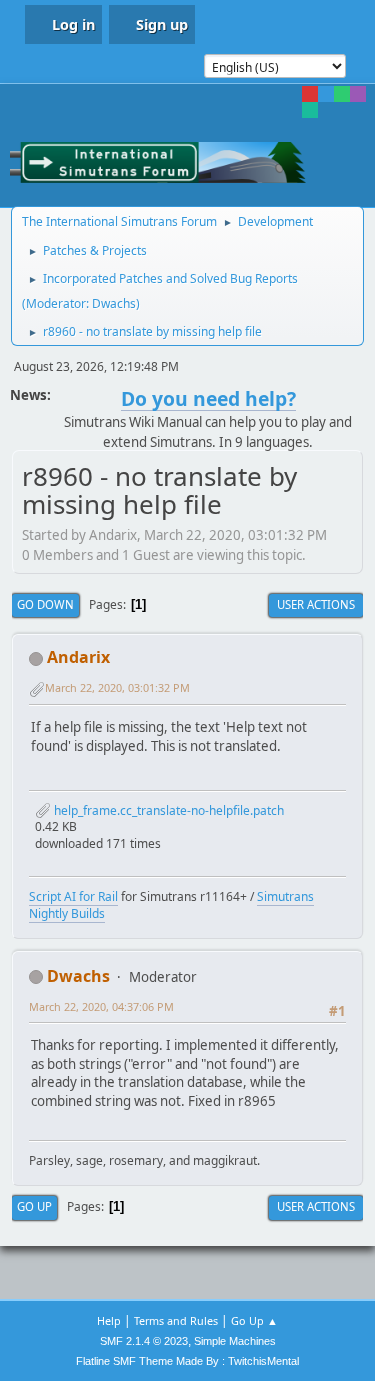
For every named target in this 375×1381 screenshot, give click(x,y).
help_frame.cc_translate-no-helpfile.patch (167, 810)
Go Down (45, 604)
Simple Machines (235, 1341)
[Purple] (358, 94)
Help (109, 1320)
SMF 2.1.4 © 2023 (144, 1341)
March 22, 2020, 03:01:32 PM (117, 687)
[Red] (310, 94)
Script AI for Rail (73, 896)
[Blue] (326, 94)
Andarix (78, 657)
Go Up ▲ (254, 1320)
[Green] (342, 94)
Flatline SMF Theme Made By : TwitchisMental (187, 1361)
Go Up (34, 1206)
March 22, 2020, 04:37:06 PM (101, 1006)
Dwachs (114, 303)
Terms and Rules (176, 1320)
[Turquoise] (310, 110)
